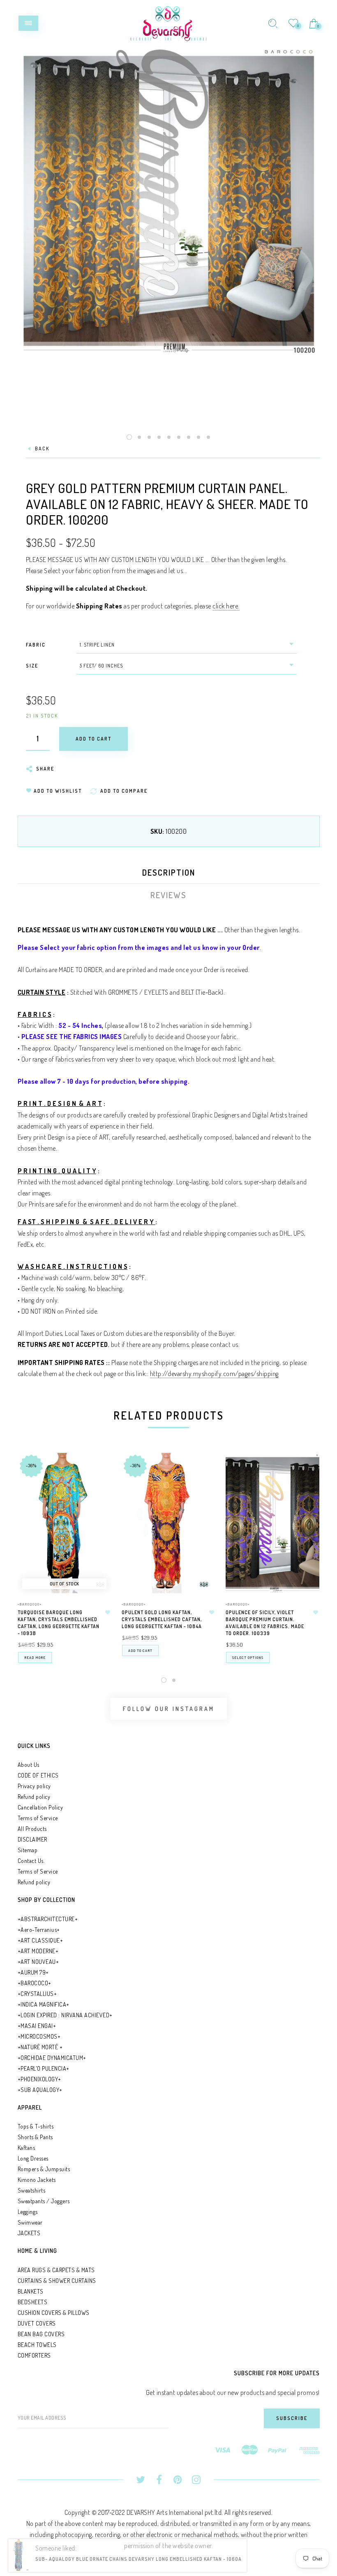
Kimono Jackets (37, 2180)
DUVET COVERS (37, 2323)
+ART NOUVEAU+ (38, 1962)
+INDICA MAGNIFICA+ (44, 2004)
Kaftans (27, 2148)
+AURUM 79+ (33, 1972)
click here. (226, 606)
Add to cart (140, 1650)
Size (32, 666)
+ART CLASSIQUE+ (40, 1940)
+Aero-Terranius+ (39, 1930)
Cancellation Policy (40, 1807)
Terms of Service (38, 1818)
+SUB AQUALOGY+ (40, 2090)
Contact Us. (31, 1861)
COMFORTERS (34, 2355)
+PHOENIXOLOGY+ (39, 2079)
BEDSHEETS (33, 2302)
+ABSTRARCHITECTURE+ (48, 1919)
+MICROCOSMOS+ (39, 2036)
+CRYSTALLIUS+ (37, 1994)
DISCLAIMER (32, 1839)
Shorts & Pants (35, 2137)
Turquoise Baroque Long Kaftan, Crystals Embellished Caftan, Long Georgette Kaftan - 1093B (59, 1623)
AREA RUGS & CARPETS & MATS (56, 2270)
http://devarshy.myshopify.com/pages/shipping (214, 1374)
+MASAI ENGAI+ (37, 2026)
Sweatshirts (32, 2190)
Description (169, 872)
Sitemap (28, 1850)
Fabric (36, 645)
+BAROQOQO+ (30, 1604)
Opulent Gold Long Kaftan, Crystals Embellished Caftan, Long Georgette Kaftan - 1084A (162, 1619)
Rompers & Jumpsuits (44, 2169)
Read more (35, 1657)
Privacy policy (34, 1786)
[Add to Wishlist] (108, 1613)
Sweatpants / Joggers (44, 2201)
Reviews (168, 895)
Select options (248, 1657)
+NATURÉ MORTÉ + (40, 2047)
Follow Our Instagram (169, 1709)
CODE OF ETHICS (38, 1775)
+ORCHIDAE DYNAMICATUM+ (52, 2058)
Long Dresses (33, 2158)
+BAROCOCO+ (35, 1983)
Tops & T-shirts (36, 2126)
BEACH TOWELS (37, 2345)
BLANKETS (31, 2291)
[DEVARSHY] (168, 22)
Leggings (28, 2212)
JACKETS (29, 2233)
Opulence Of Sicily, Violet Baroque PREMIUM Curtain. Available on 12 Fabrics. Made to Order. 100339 (265, 1623)
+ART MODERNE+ (38, 1951)
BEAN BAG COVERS (41, 2334)
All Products (32, 1829)
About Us (29, 1765)
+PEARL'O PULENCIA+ (44, 2068)
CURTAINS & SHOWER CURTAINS (57, 2281)
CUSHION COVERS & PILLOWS (54, 2313)
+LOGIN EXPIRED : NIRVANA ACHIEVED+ (65, 2015)
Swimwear (30, 2222)
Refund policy (34, 1797)
